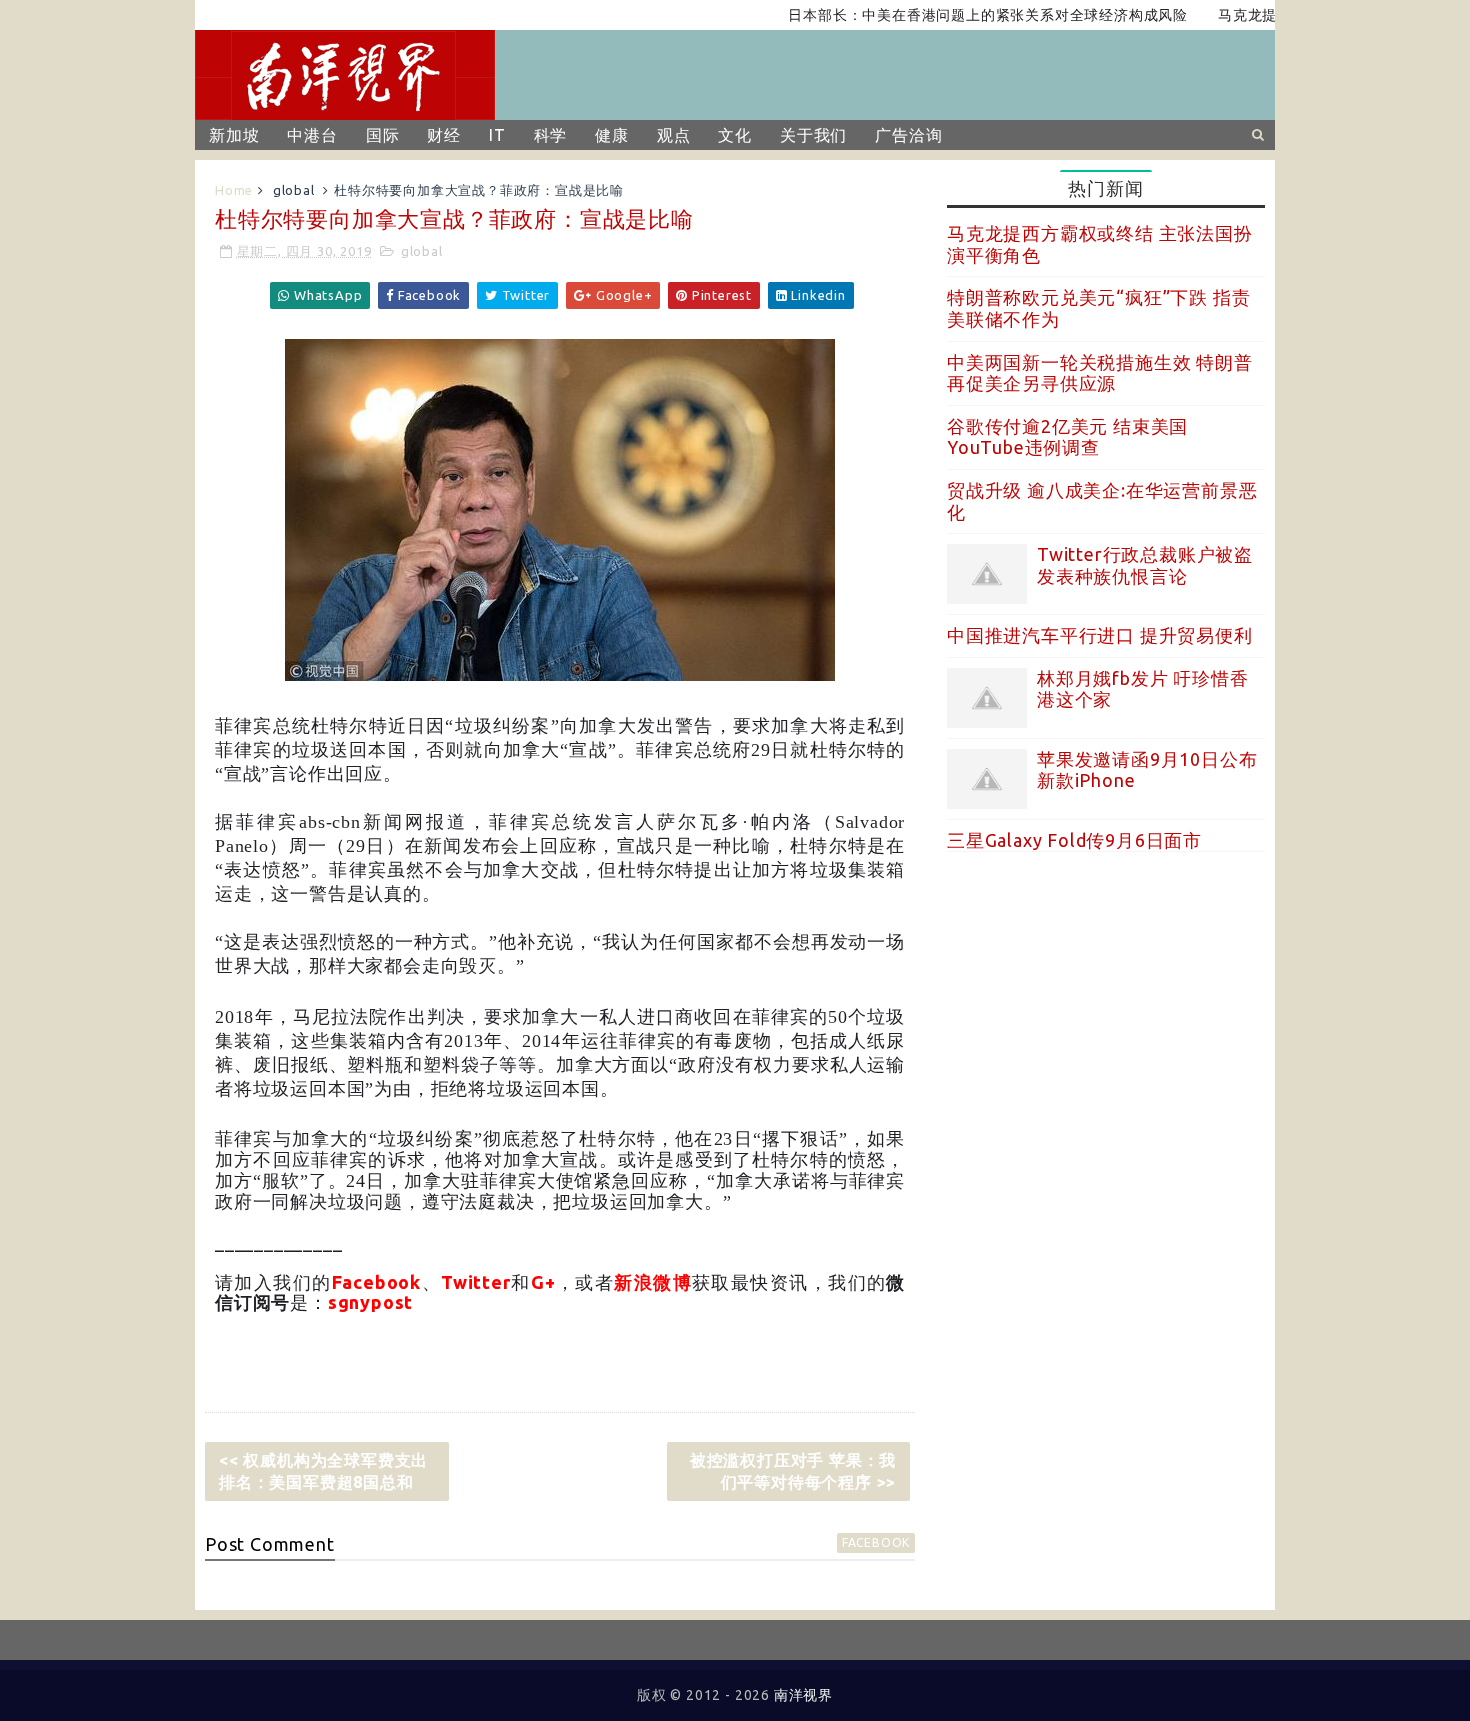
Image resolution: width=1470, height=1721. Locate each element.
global (294, 190)
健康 (612, 135)
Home (234, 190)
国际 (383, 135)
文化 (735, 135)
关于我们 (813, 135)
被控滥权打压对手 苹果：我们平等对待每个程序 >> (793, 1471)
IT (497, 135)
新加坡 (234, 135)
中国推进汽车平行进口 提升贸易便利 (1100, 635)
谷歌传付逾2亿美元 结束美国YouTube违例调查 (1067, 437)
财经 (444, 135)
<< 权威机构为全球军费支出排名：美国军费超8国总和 (323, 1471)
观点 (674, 135)
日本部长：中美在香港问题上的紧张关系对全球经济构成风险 (957, 15)
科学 (551, 135)
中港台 (312, 135)
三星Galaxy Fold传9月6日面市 (1074, 840)
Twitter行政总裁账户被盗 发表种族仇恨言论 (1145, 565)
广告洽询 (908, 135)
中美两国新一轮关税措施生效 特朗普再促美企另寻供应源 (1100, 373)
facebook (876, 1542)
